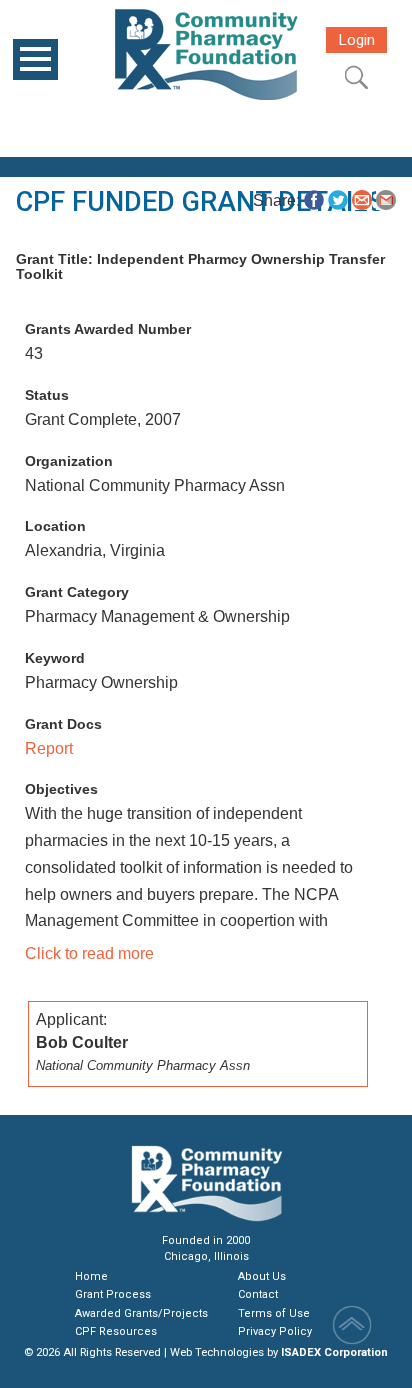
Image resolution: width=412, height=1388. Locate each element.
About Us (262, 1276)
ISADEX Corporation (334, 1352)
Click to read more (89, 953)
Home (91, 1276)
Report (49, 748)
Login (356, 40)
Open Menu (35, 59)
